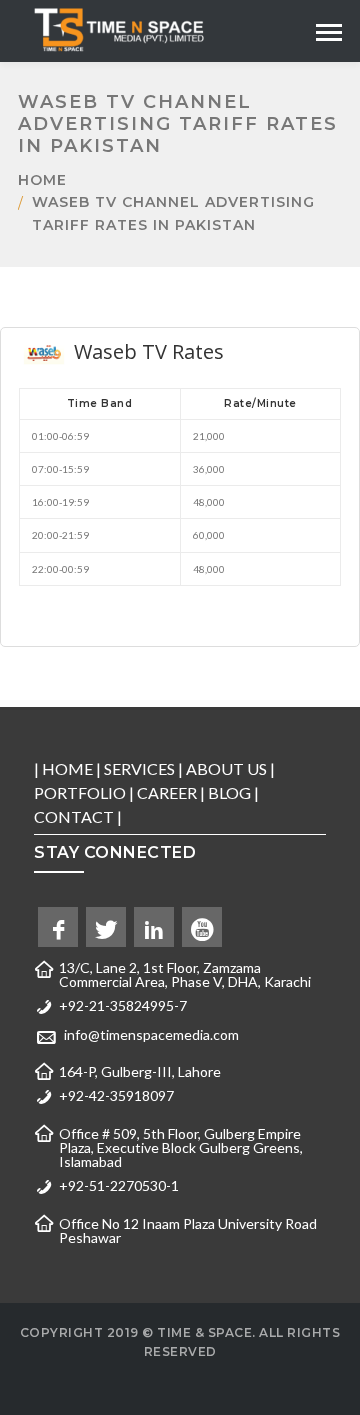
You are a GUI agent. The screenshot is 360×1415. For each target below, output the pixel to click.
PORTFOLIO (80, 792)
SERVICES (139, 768)
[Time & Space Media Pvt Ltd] (118, 28)
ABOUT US (226, 768)
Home (42, 180)
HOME (67, 768)
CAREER (167, 792)
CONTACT (74, 816)
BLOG (229, 792)
